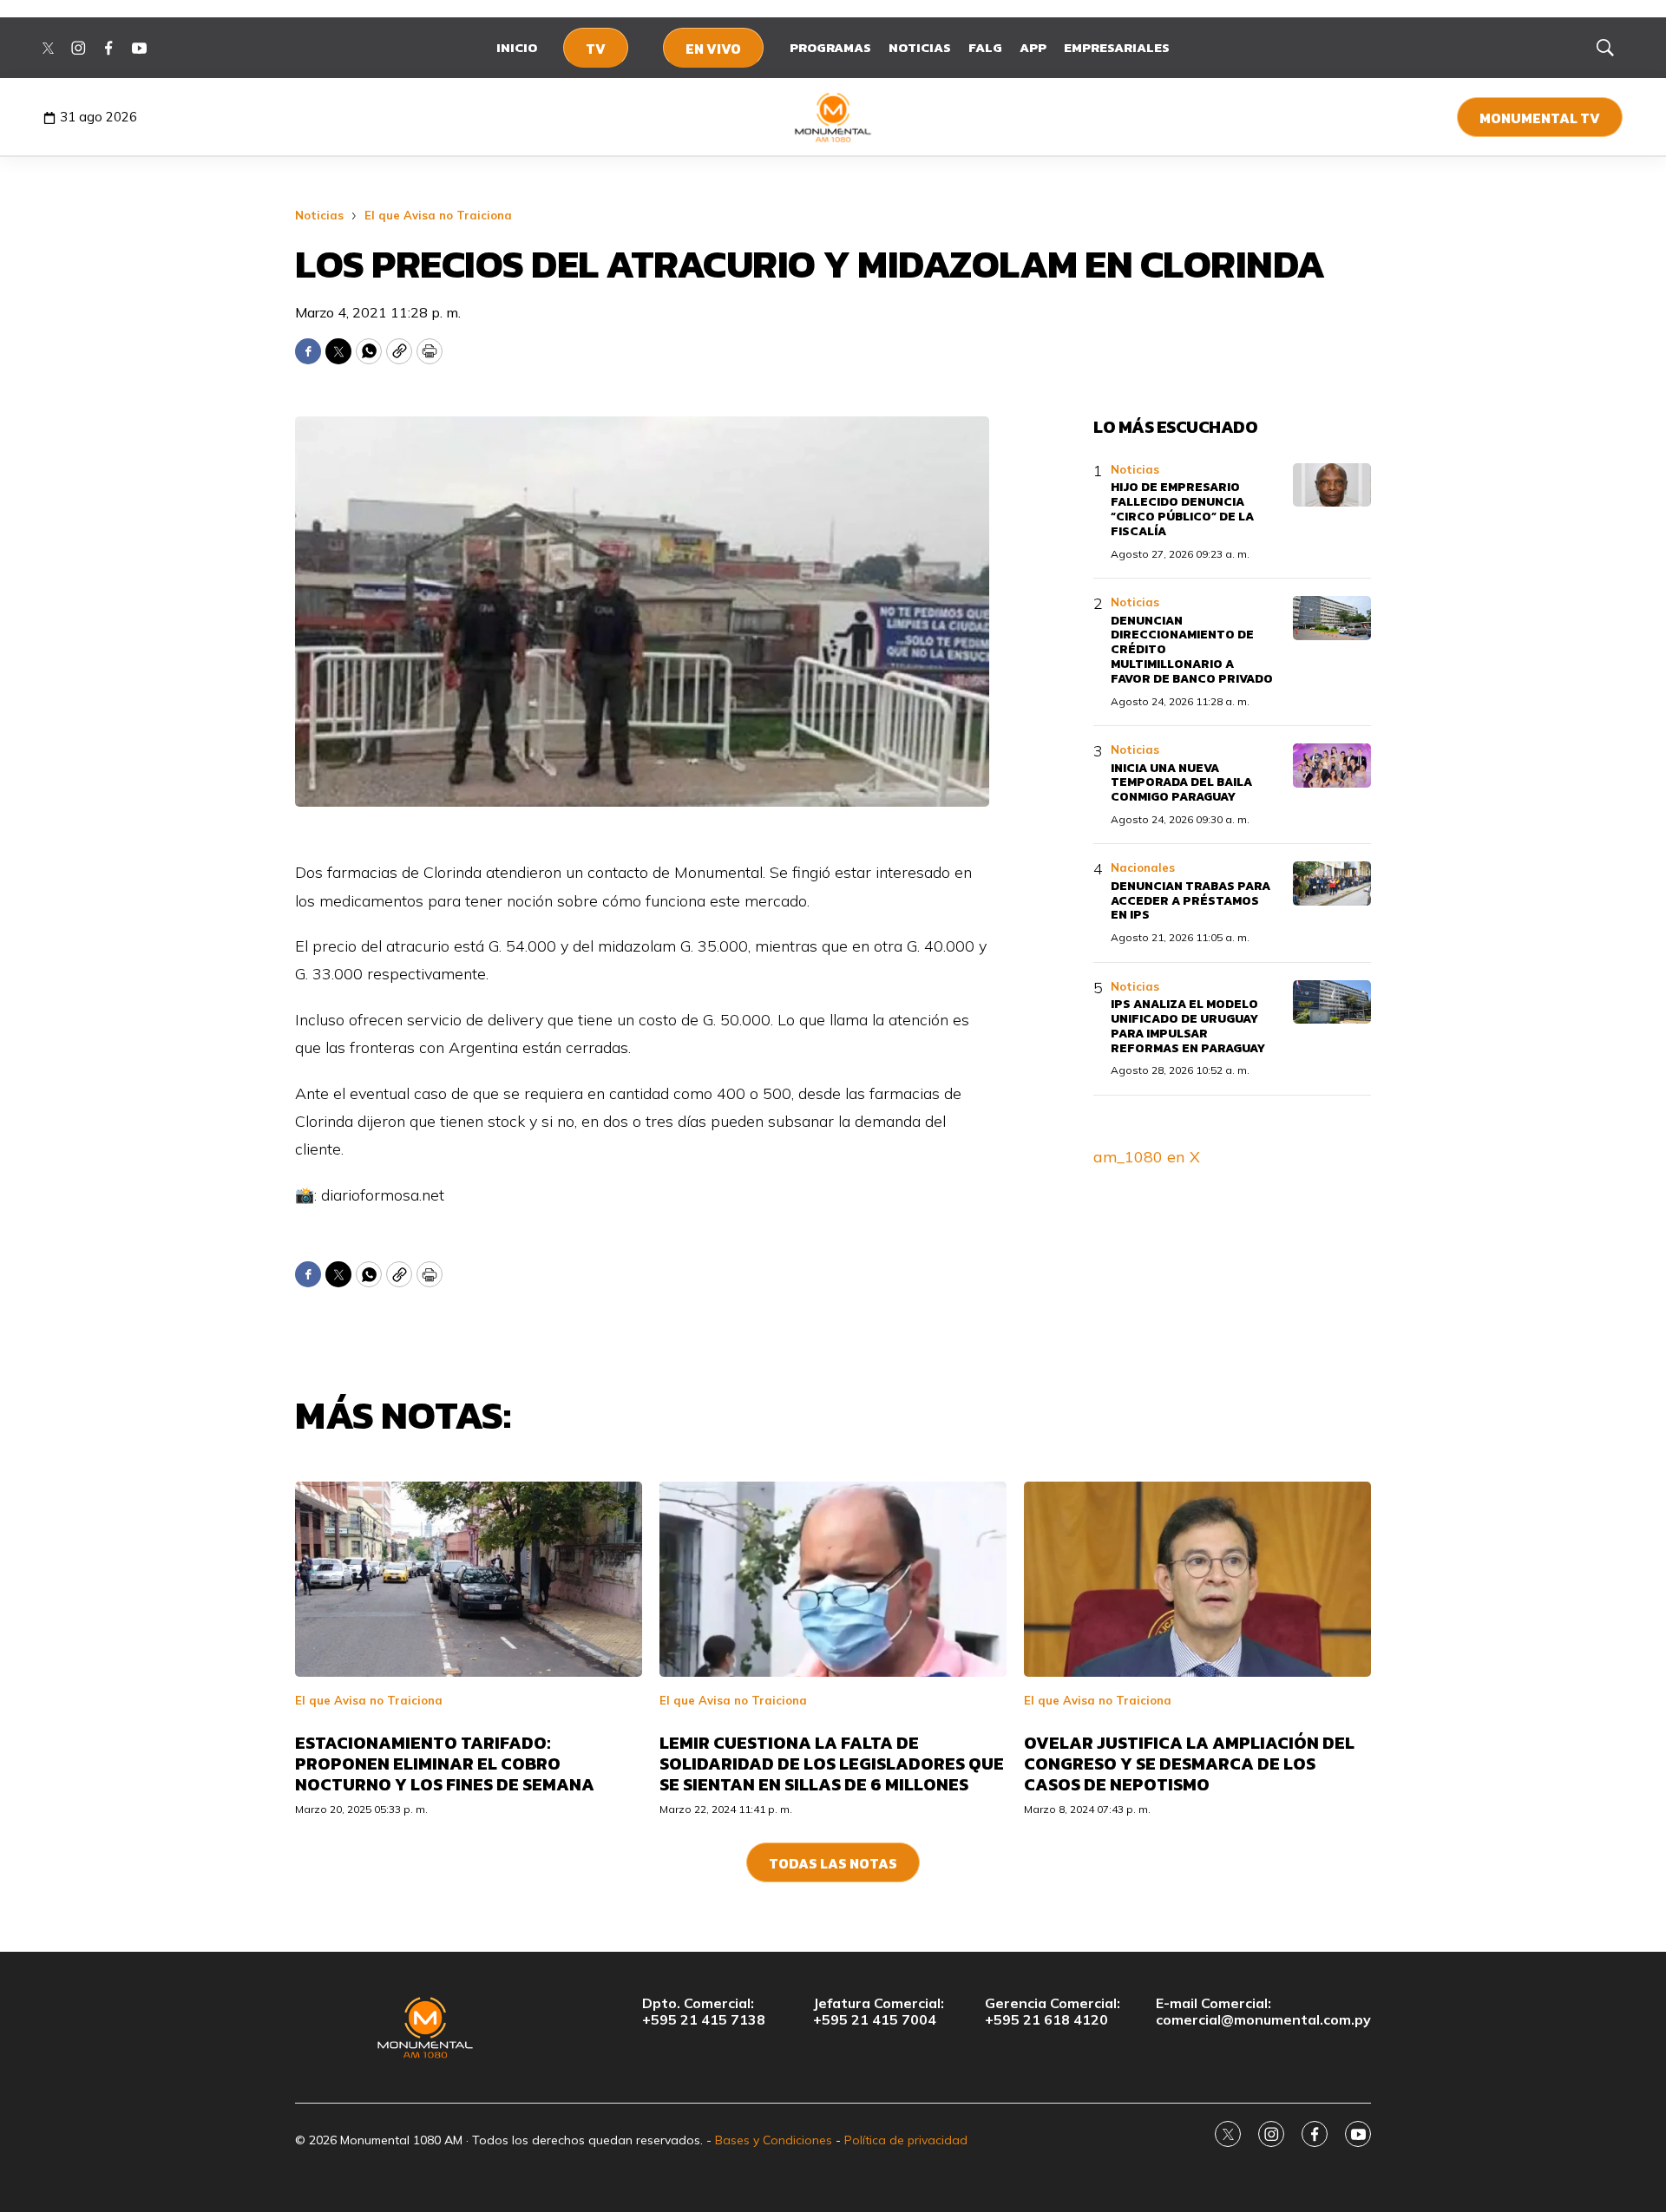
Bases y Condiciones (774, 2140)
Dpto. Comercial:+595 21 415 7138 (704, 2012)
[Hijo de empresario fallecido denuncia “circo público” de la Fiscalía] (1332, 485)
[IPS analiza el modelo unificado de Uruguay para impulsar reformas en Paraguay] (1332, 1002)
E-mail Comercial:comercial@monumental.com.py (1263, 2012)
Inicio (517, 47)
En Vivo (713, 49)
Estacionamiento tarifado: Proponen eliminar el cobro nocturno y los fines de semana (445, 1764)
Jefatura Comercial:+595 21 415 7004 (879, 2012)
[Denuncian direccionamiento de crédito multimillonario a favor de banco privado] (1332, 618)
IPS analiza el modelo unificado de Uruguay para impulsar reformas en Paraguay (1188, 1026)
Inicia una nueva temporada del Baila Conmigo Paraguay (1181, 783)
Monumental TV (1540, 118)
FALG (985, 47)
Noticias (920, 47)
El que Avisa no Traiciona (438, 215)
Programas (830, 47)
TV (596, 49)
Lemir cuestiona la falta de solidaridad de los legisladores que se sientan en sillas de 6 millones (832, 1764)
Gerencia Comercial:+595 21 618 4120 (1053, 2012)
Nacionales (1143, 867)
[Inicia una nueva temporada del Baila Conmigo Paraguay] (1332, 766)
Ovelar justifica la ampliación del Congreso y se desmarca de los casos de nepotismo (1189, 1764)
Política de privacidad (906, 2140)
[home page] (833, 117)
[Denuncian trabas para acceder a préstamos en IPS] (1332, 883)
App (1033, 47)
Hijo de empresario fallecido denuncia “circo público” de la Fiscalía (1182, 509)
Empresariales (1117, 47)
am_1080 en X (1147, 1157)
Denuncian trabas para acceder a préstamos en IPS (1190, 901)
